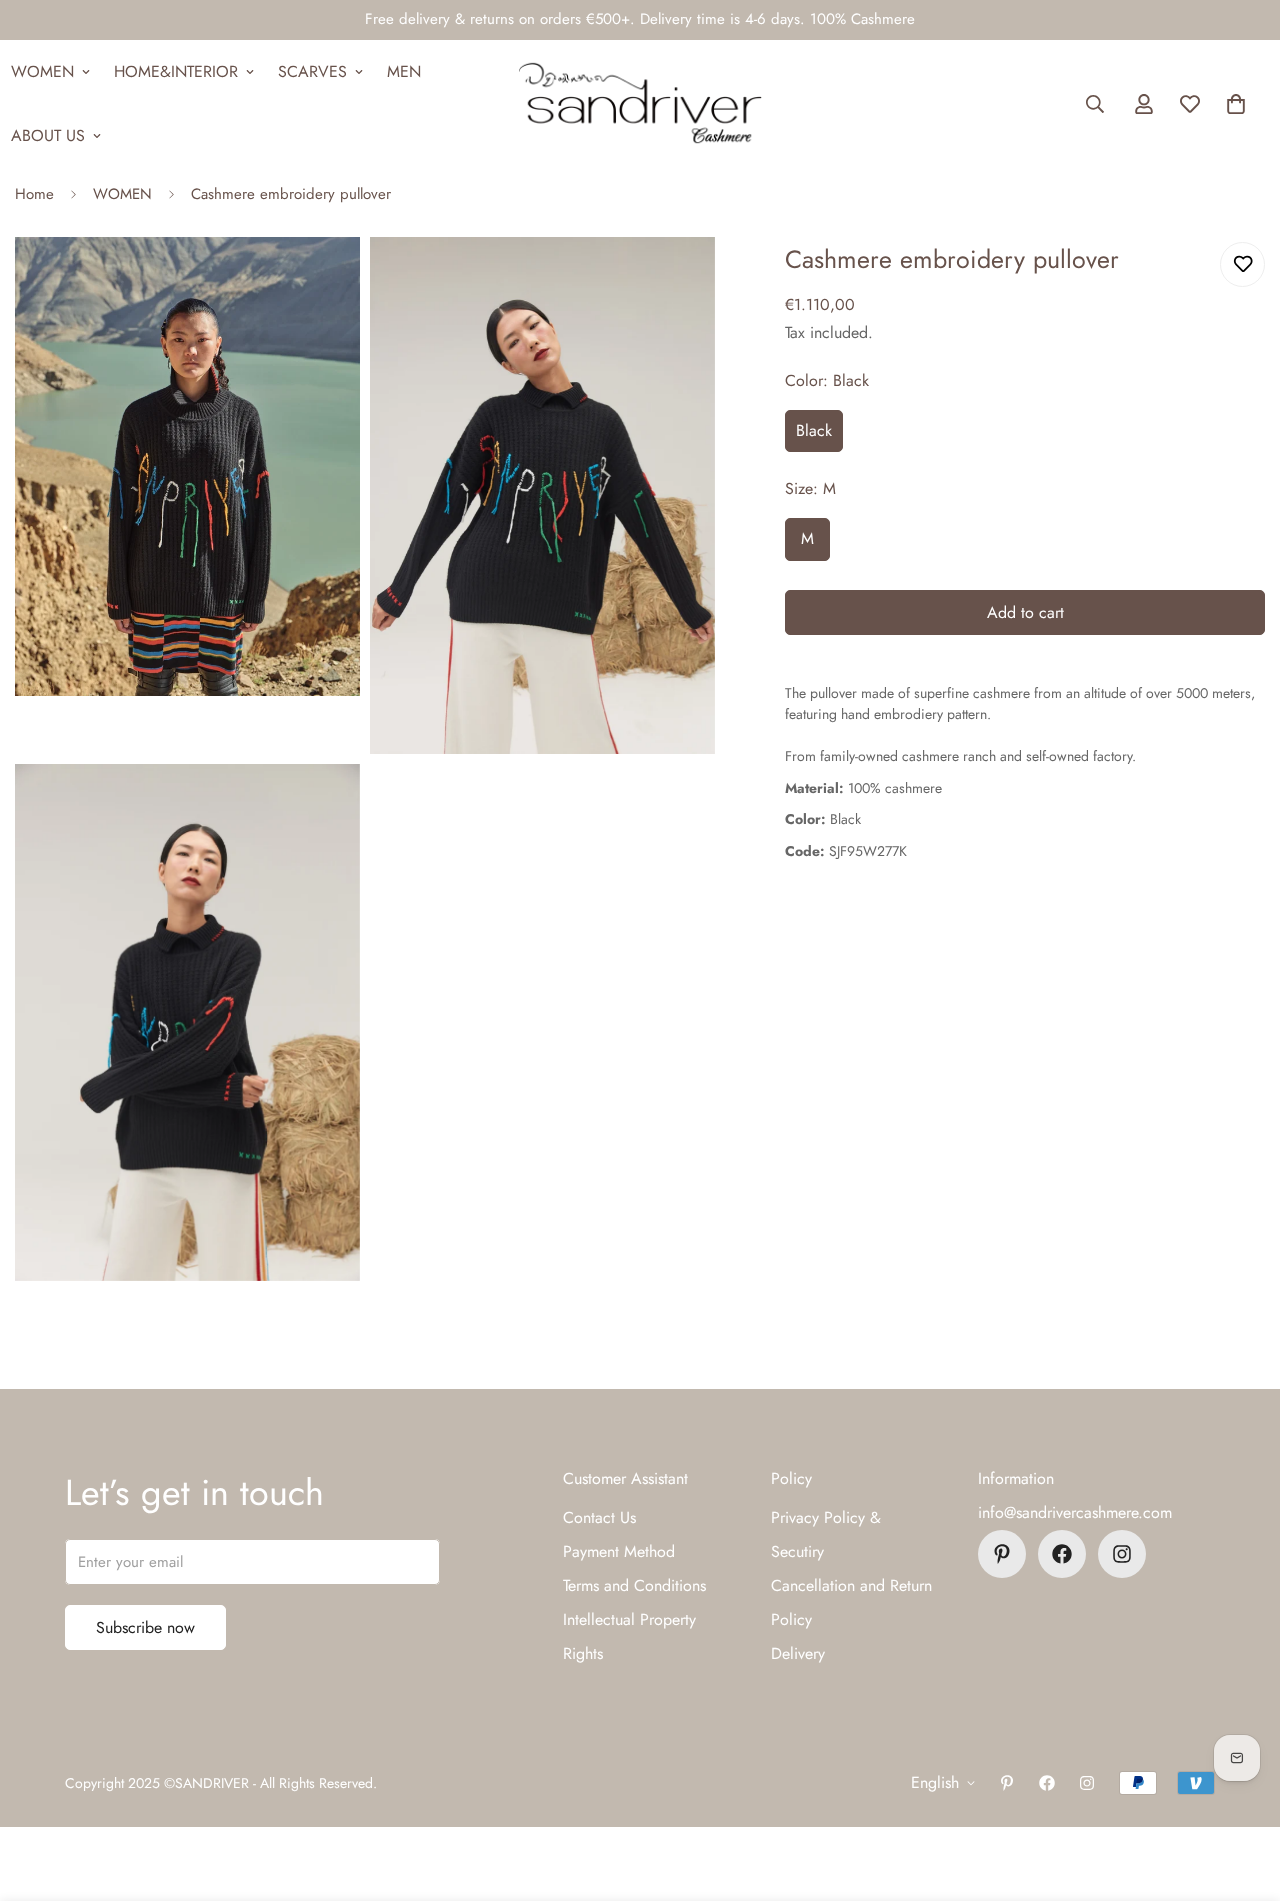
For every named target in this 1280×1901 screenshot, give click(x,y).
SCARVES (312, 71)
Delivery (798, 1653)
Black (814, 430)
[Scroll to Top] (1241, 1792)
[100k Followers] (1122, 1554)
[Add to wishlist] (1242, 264)
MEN (404, 71)
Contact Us (599, 1517)
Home (34, 194)
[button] (1236, 104)
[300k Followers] (1062, 1554)
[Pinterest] (1002, 1554)
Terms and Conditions (634, 1585)
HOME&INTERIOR (176, 71)
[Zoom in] (322, 279)
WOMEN (122, 194)
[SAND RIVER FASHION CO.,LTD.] (639, 104)
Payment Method (619, 1551)
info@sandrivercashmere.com (1075, 1512)
